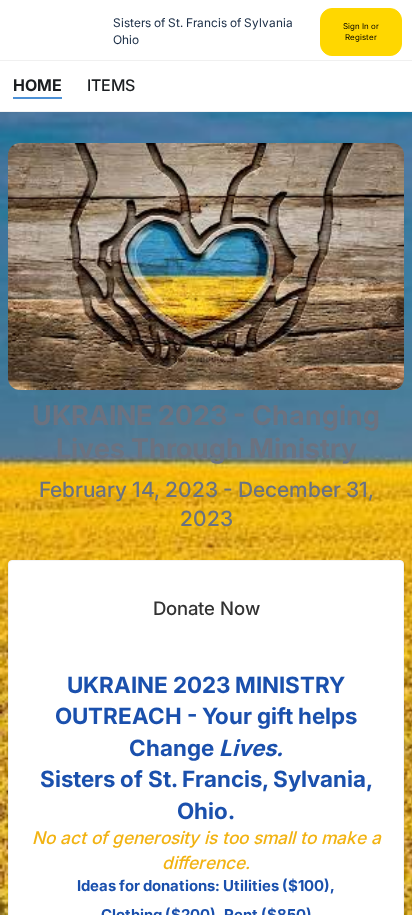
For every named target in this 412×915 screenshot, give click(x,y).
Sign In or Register (361, 31)
